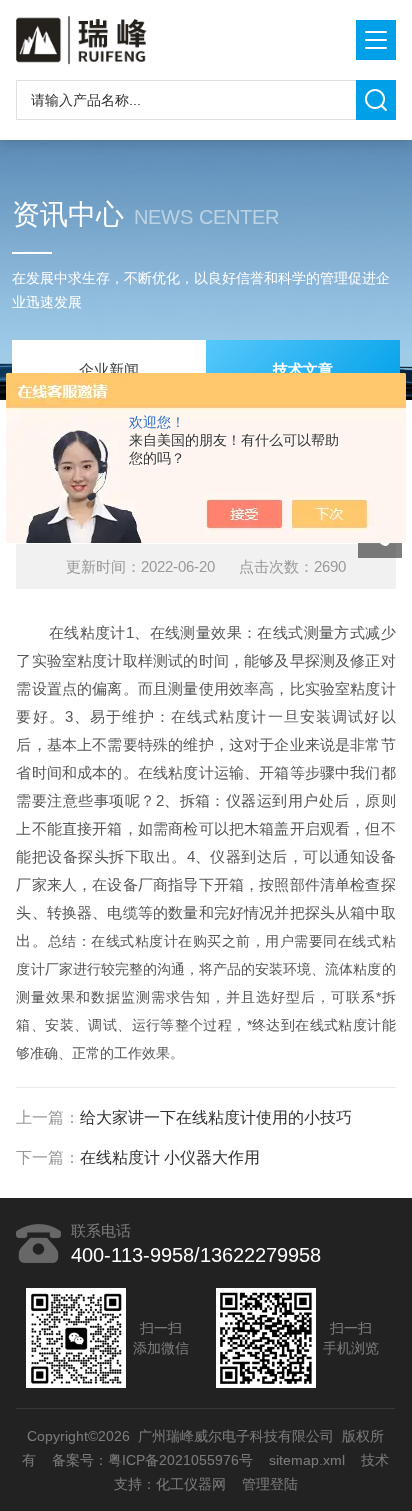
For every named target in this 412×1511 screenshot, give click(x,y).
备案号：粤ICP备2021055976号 (153, 1460)
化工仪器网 (191, 1484)
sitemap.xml (308, 1460)
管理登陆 (270, 1484)
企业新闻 (109, 369)
